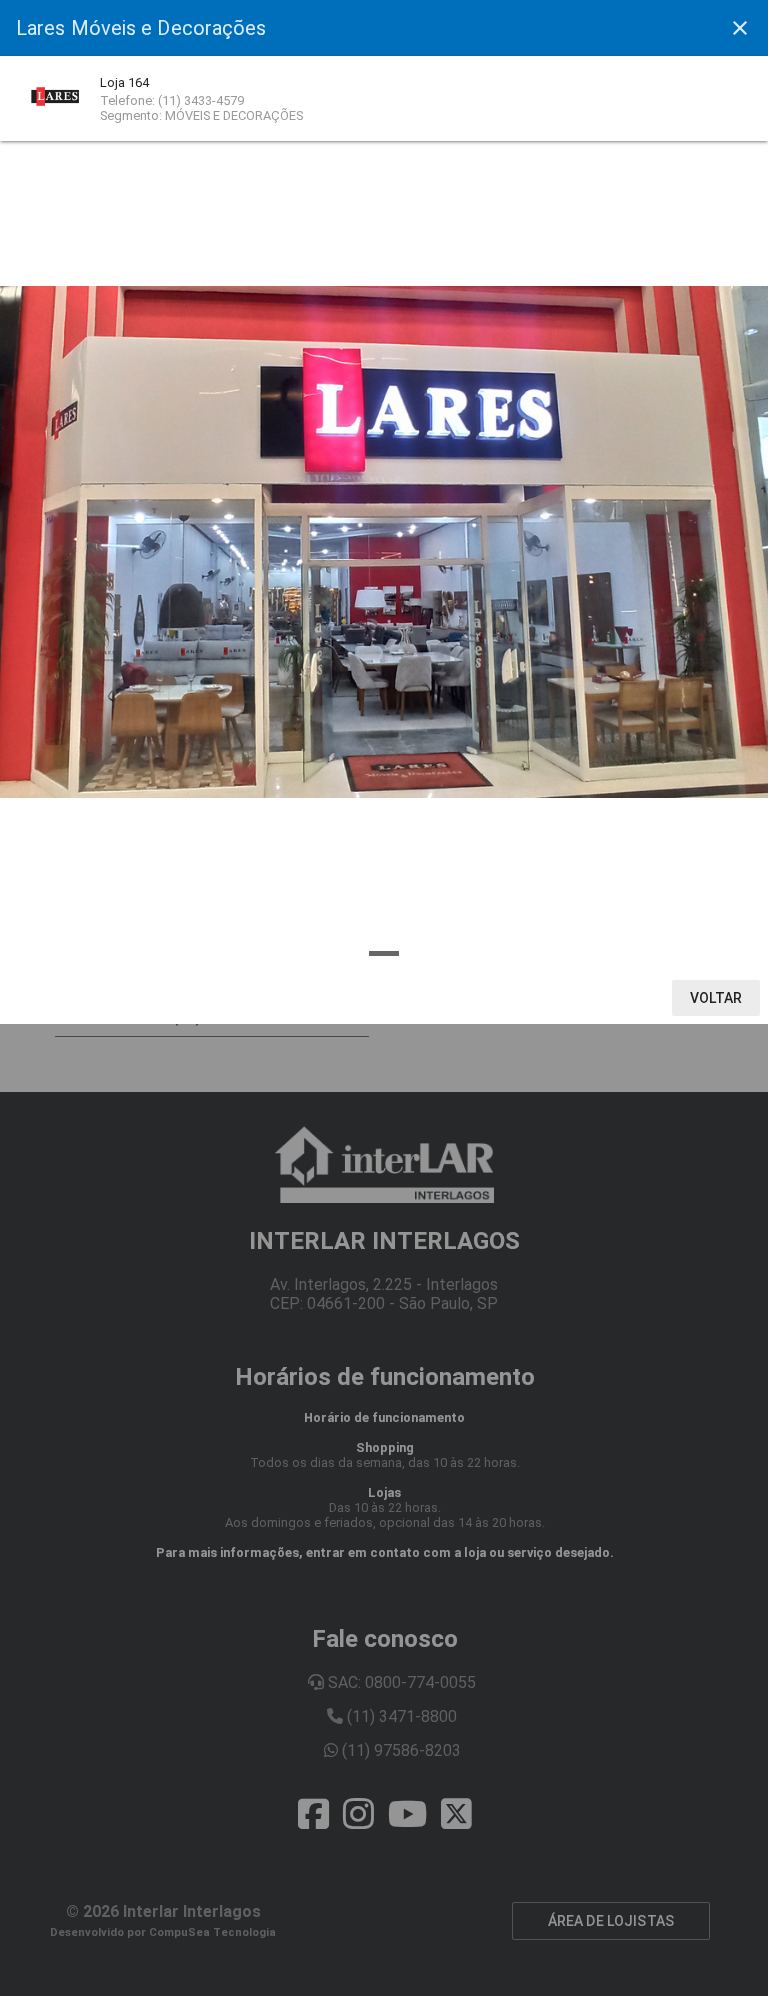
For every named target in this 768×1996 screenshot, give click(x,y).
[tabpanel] (384, 541)
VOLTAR (716, 998)
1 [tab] (384, 953)
